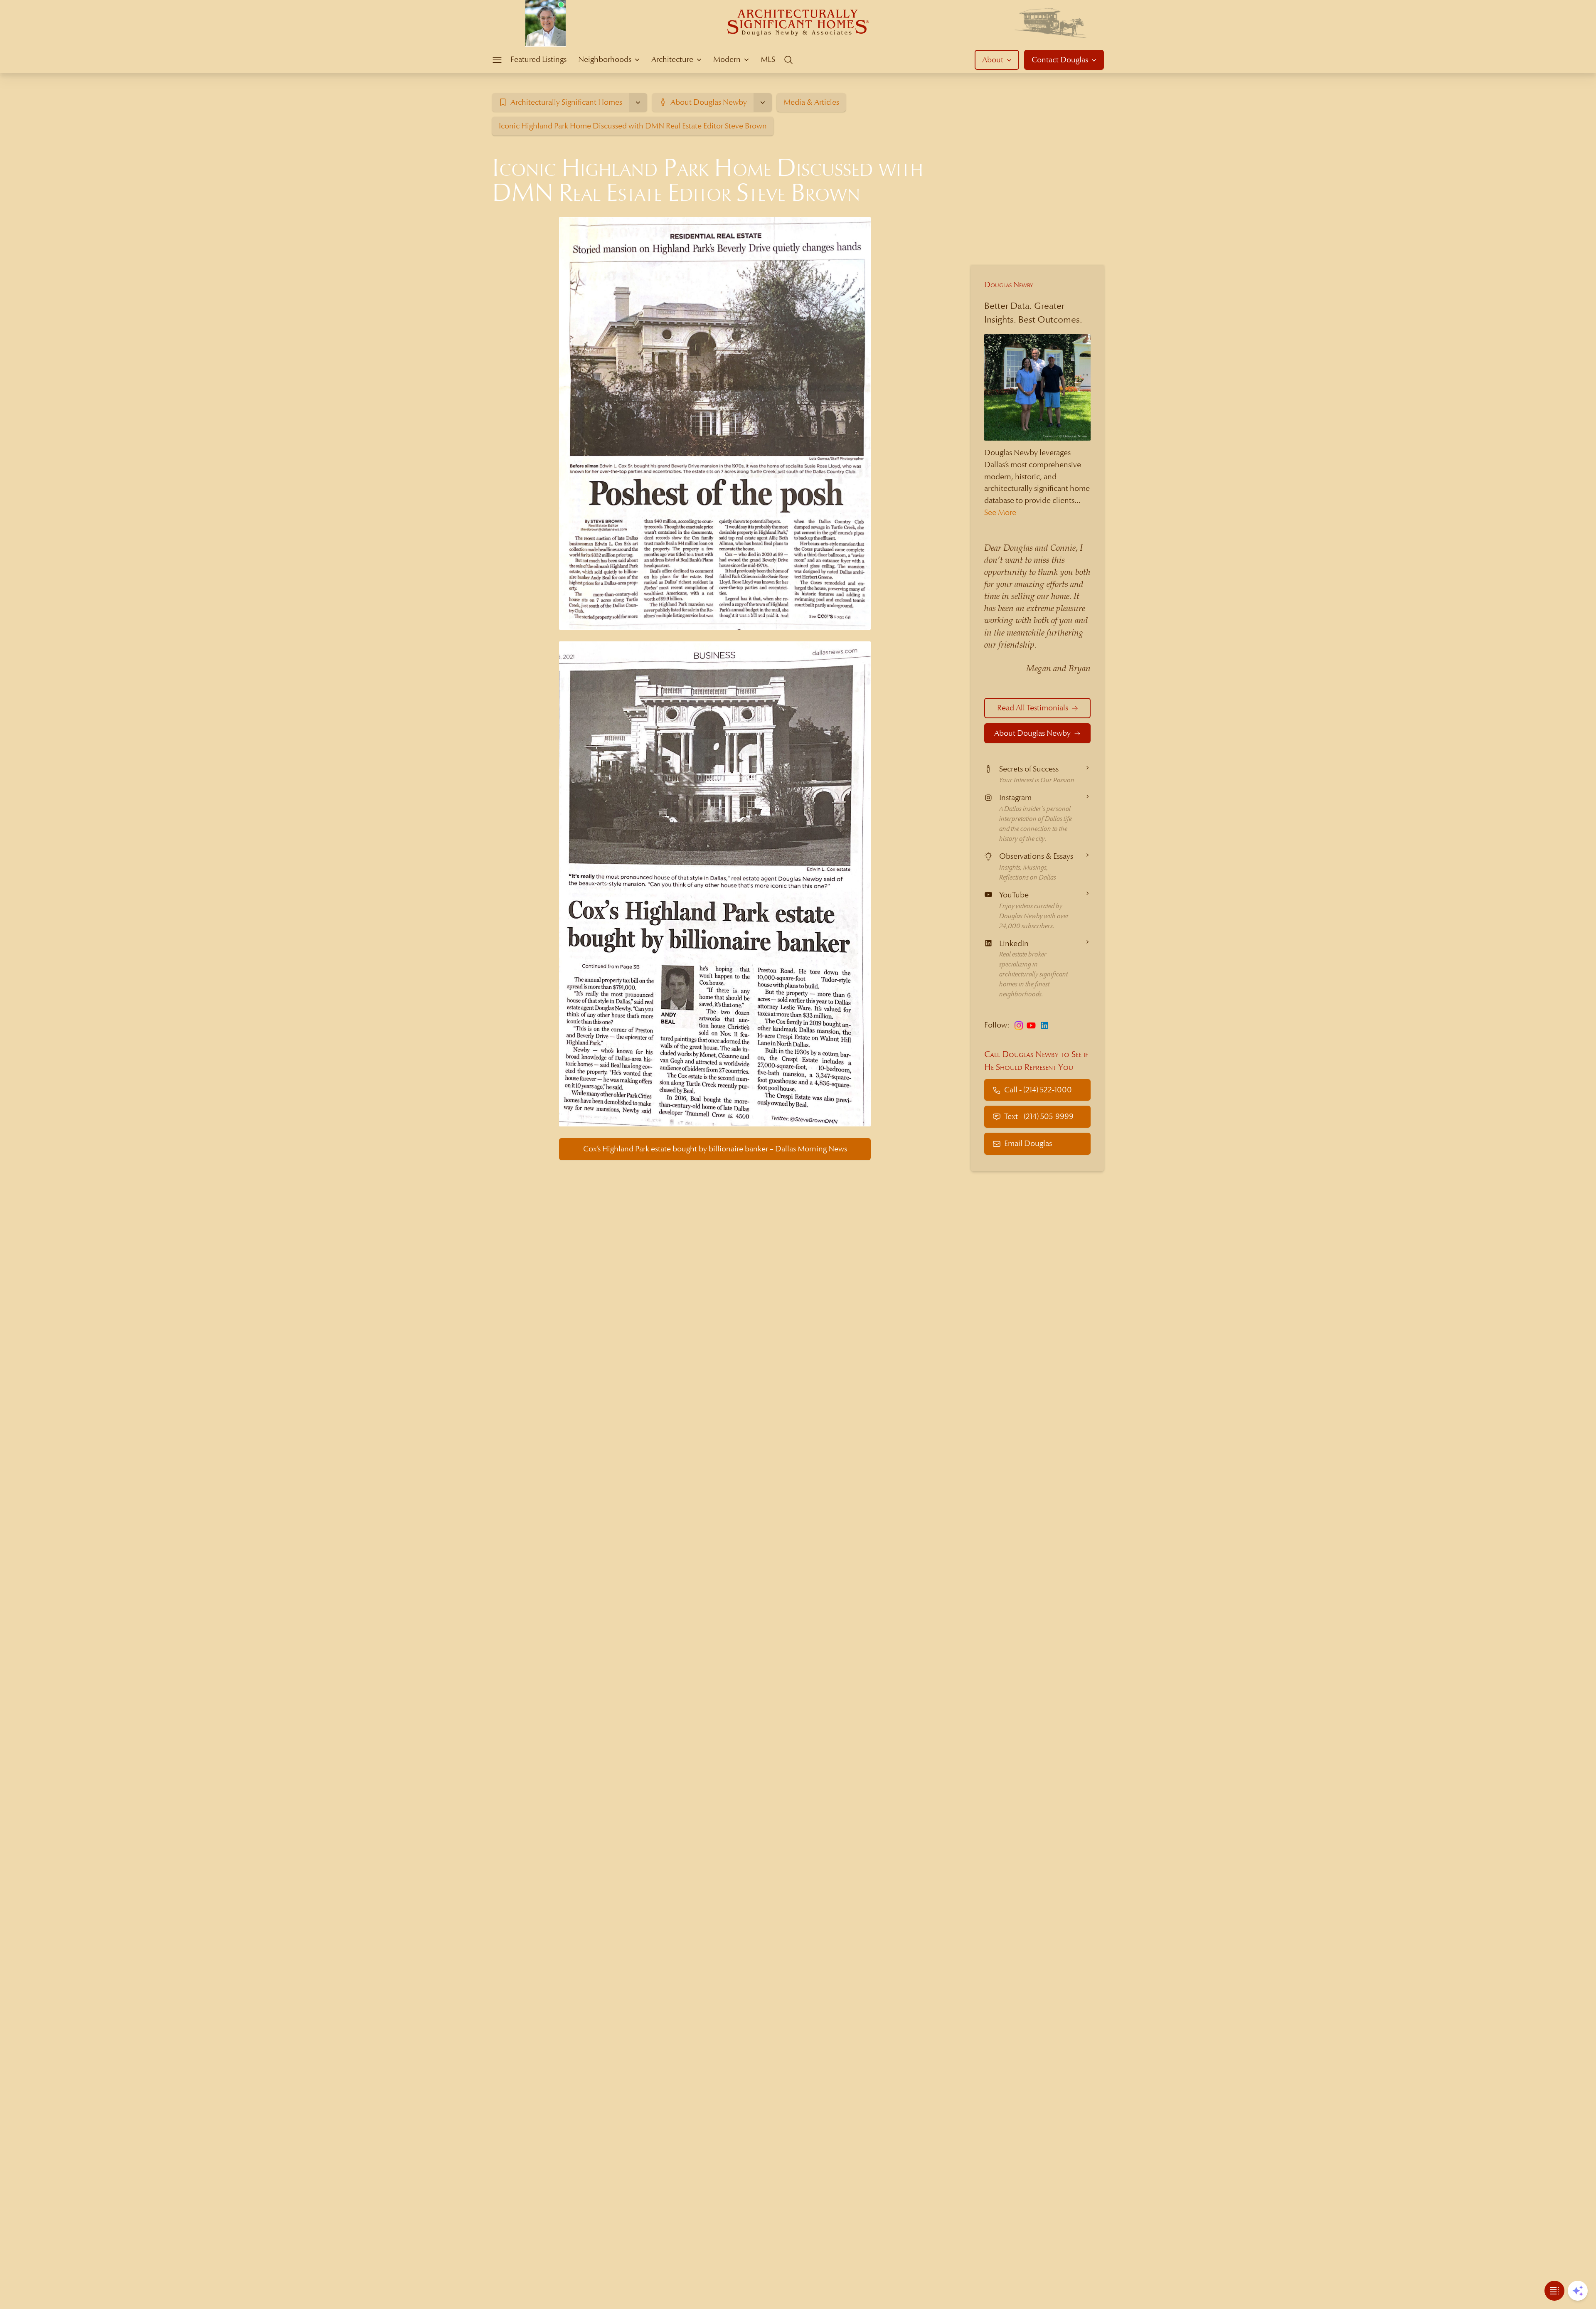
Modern (727, 59)
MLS (768, 59)
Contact (1060, 60)
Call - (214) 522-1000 (1038, 1090)
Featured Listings (538, 59)
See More (1000, 512)
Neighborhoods (605, 59)
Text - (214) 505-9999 (1039, 1117)
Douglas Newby (1009, 285)
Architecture (672, 59)
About (993, 60)
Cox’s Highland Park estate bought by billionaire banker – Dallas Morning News (715, 1149)
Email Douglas (1028, 1144)
